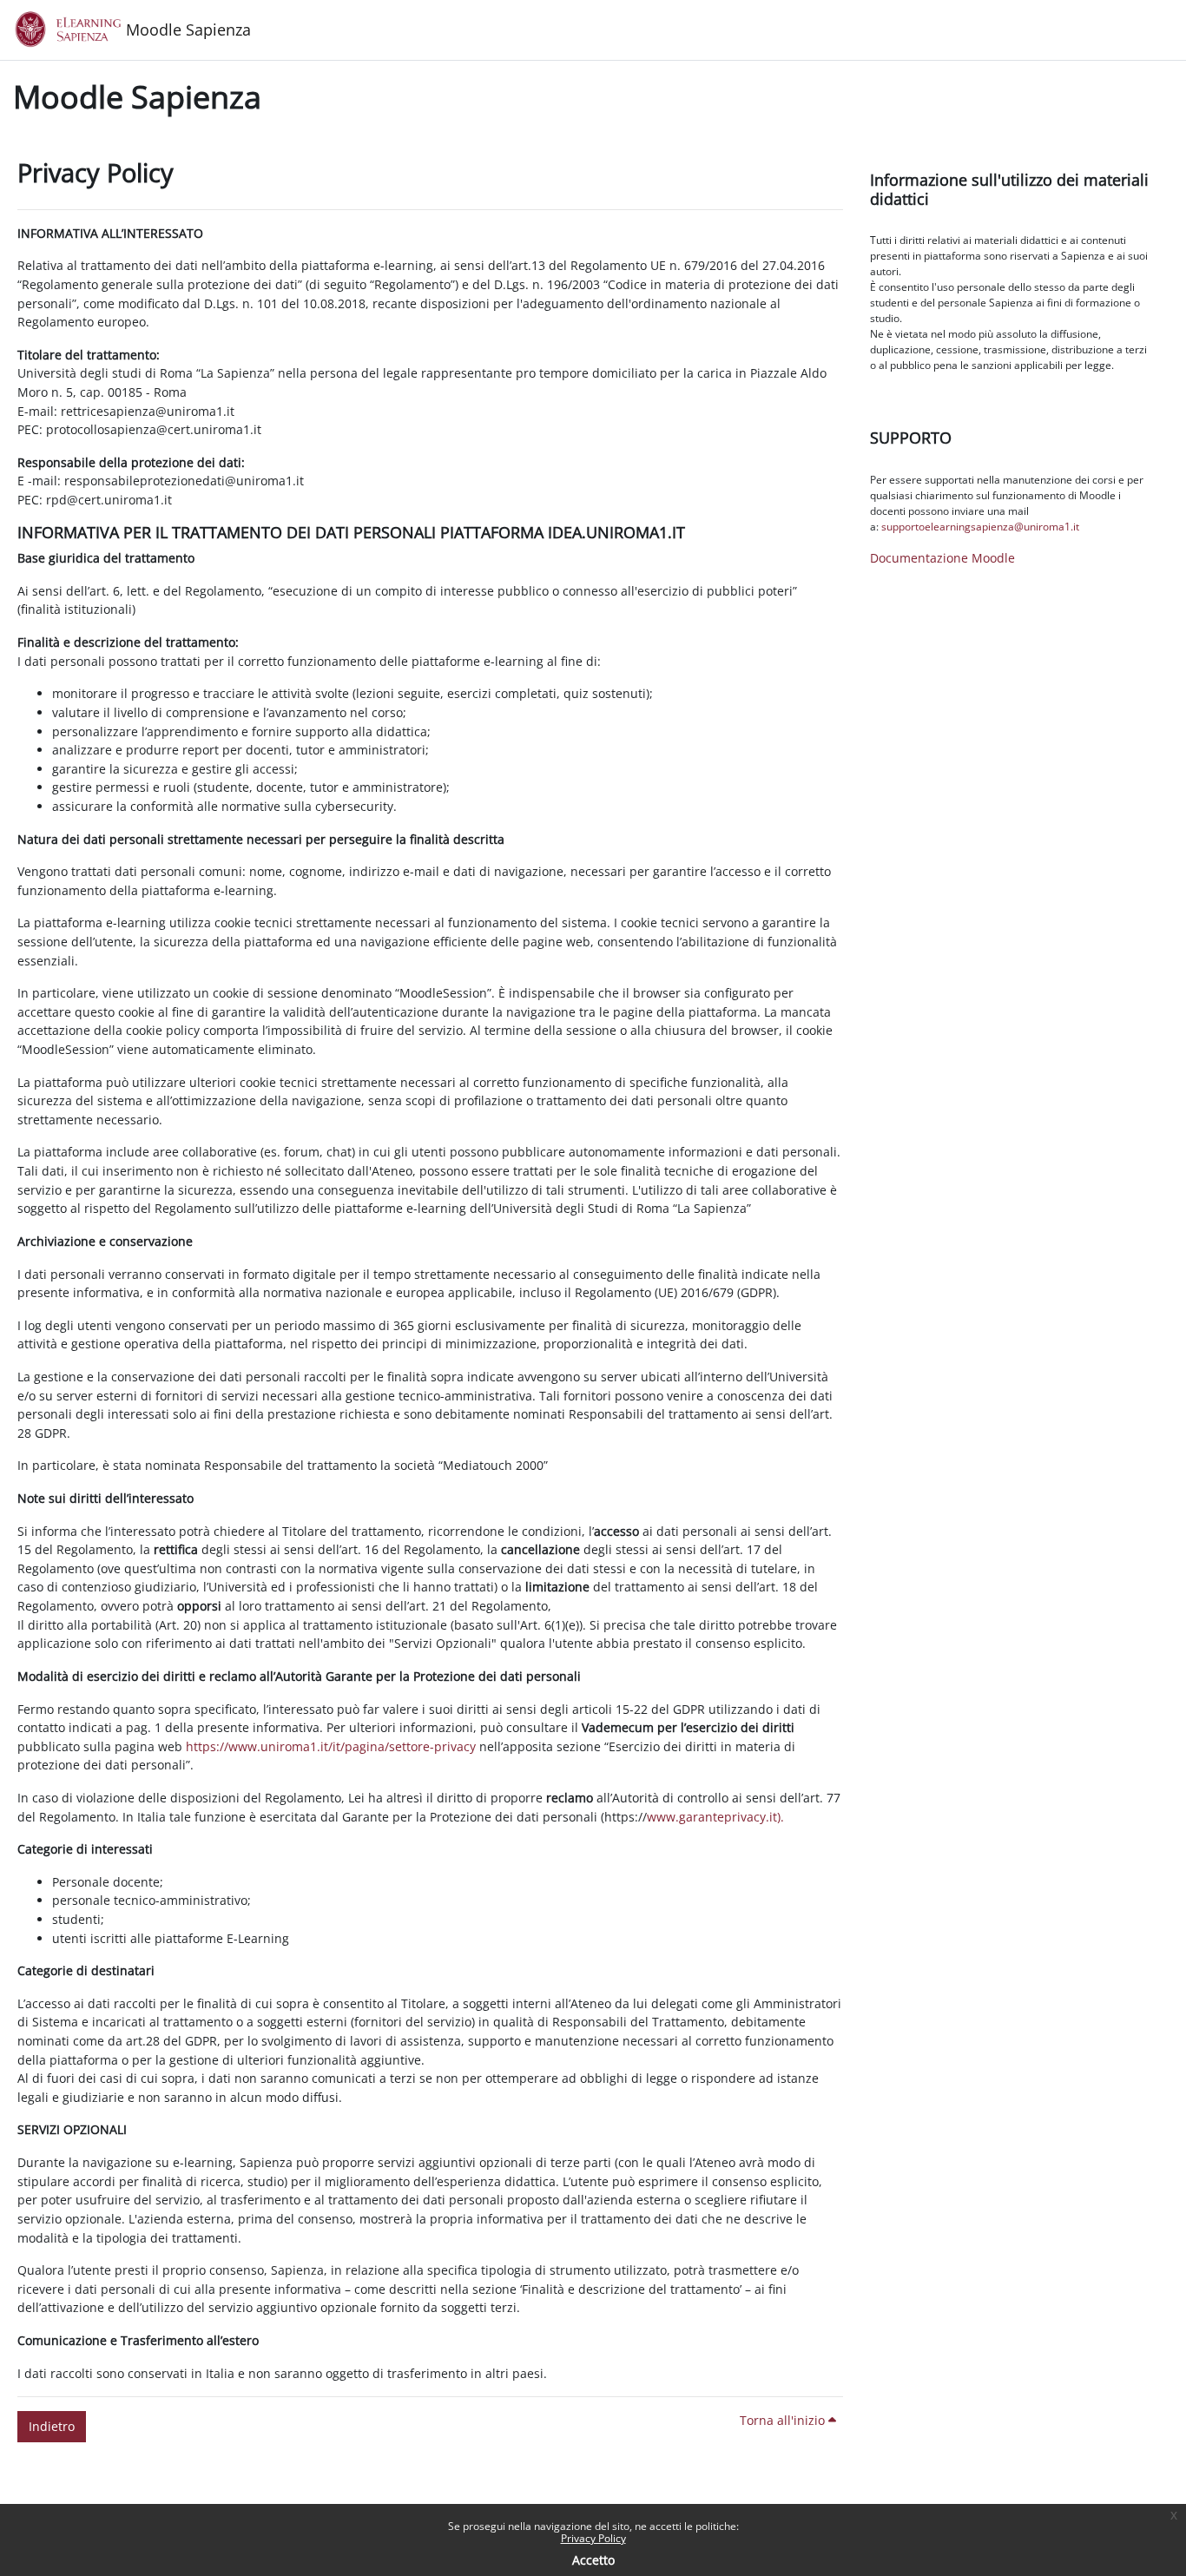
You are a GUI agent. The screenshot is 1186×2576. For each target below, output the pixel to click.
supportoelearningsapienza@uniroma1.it (980, 527)
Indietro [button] (52, 2426)
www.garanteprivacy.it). (715, 1817)
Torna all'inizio (784, 2420)
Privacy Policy (593, 2538)
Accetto (593, 2560)
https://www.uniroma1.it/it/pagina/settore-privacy (331, 1746)
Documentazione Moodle (942, 558)
